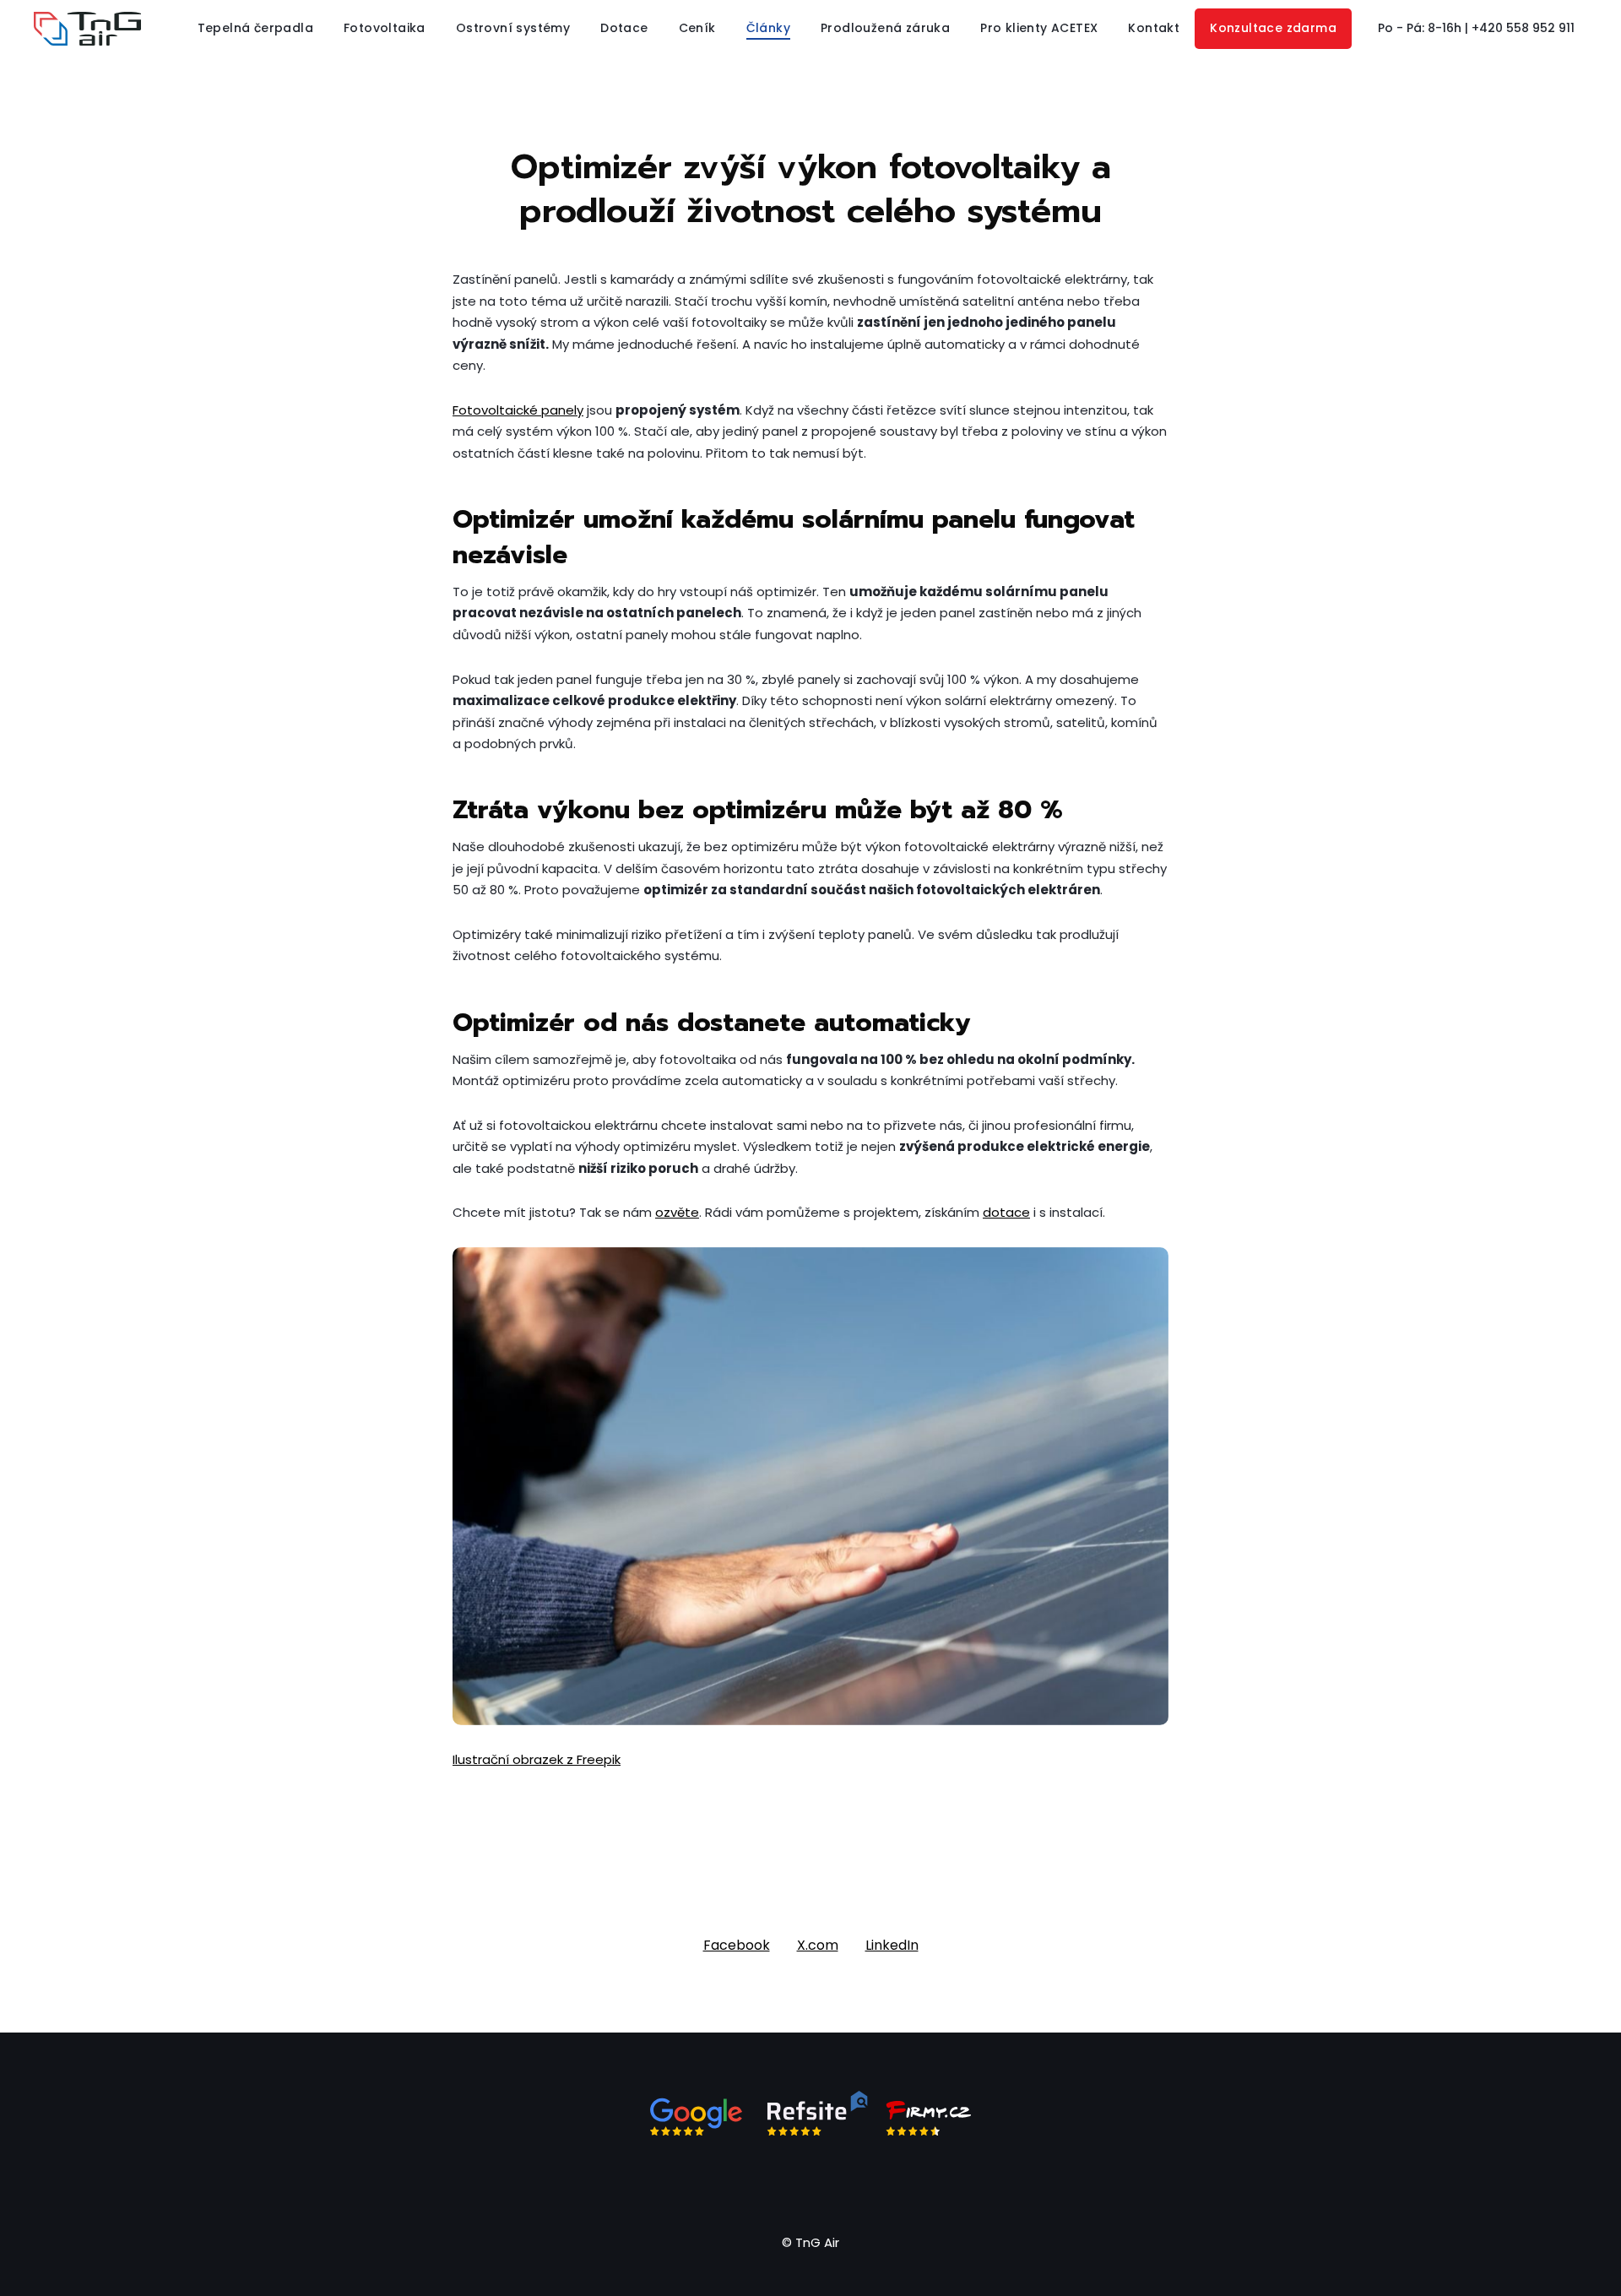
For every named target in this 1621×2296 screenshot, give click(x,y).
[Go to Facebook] (750, 2183)
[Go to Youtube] (871, 2183)
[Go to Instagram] (790, 2183)
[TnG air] (87, 29)
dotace (1006, 1212)
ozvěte (677, 1212)
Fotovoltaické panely (518, 410)
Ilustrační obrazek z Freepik (537, 1759)
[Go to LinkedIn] (831, 2183)
